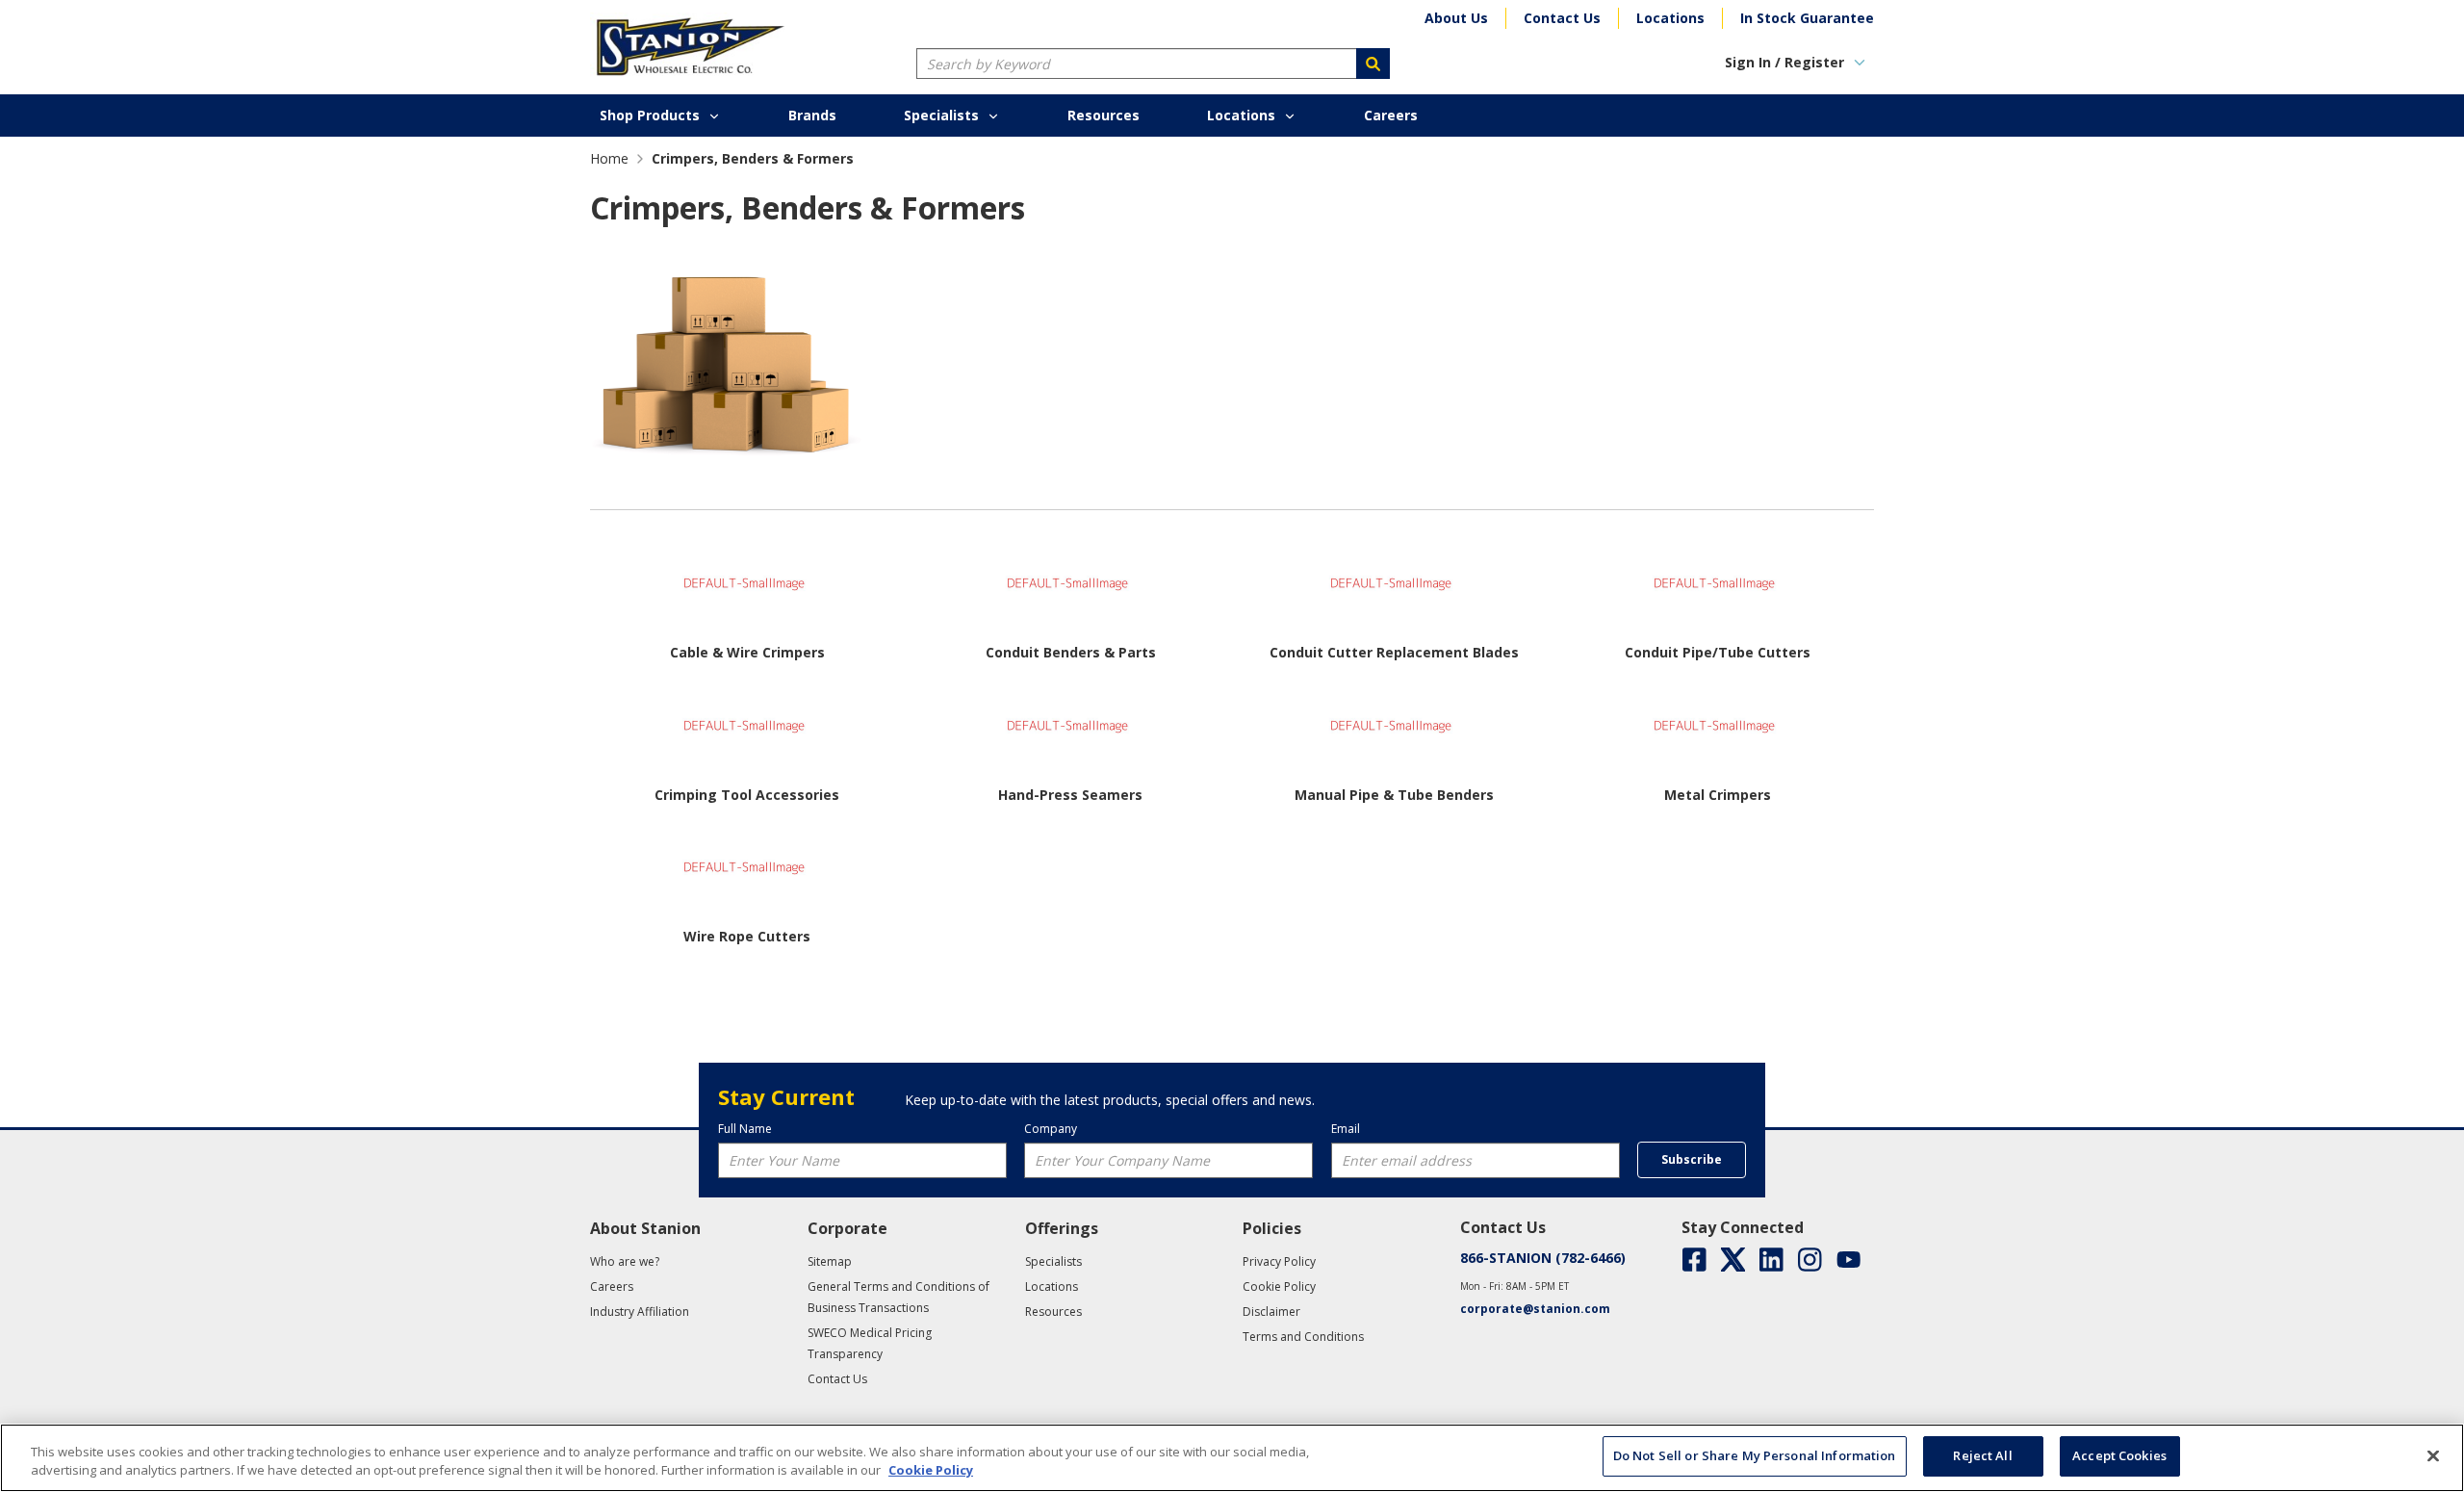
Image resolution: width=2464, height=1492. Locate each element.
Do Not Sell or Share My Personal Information (1755, 1455)
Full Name (745, 1129)
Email (1346, 1129)
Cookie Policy (931, 1471)
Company (1051, 1129)
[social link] (1694, 1260)
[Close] (2433, 1455)
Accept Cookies (2119, 1455)
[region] (1232, 1458)
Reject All (1982, 1455)
